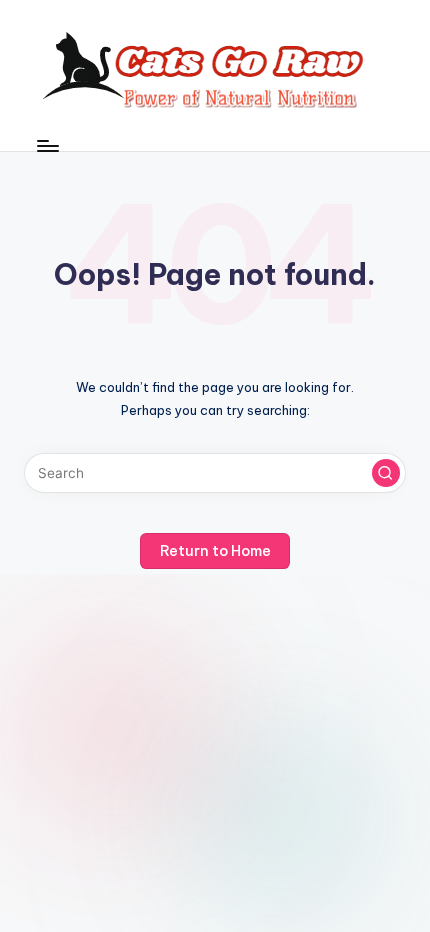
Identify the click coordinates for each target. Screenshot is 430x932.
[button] (386, 473)
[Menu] (47, 145)
